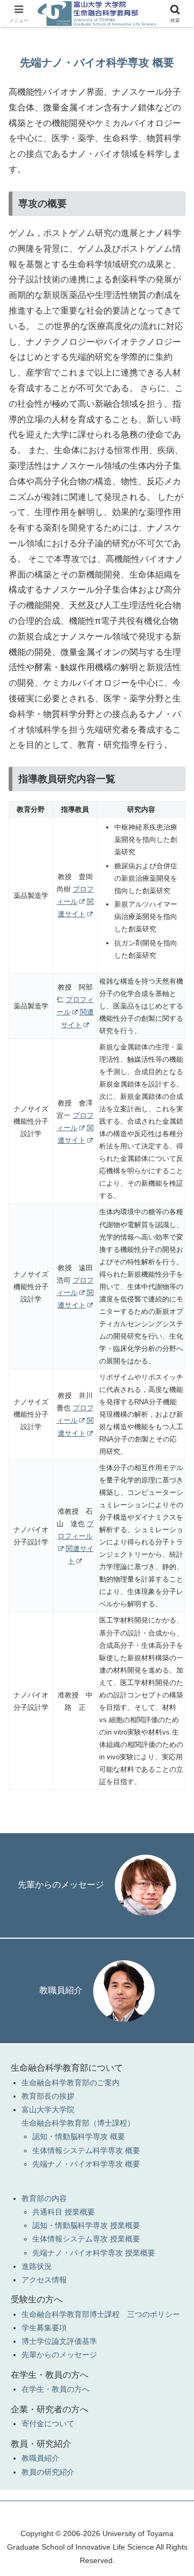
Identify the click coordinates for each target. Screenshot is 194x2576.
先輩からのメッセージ (61, 1885)
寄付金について (48, 2424)
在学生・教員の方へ (56, 2389)
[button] (173, 1777)
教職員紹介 (61, 1990)
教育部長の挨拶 (48, 2096)
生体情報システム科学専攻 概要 (86, 2150)
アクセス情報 (44, 2280)
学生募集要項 (44, 2328)
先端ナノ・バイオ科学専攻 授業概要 (94, 2253)
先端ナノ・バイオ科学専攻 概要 (86, 2164)
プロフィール (76, 1530)
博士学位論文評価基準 (59, 2341)
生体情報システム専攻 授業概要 (86, 2239)
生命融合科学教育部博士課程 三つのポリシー (101, 2314)
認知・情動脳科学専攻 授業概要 (86, 2225)
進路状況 (37, 2266)
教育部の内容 (44, 2198)
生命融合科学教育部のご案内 (71, 2083)
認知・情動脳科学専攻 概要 (79, 2136)
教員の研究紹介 (48, 2472)
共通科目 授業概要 (64, 2212)
